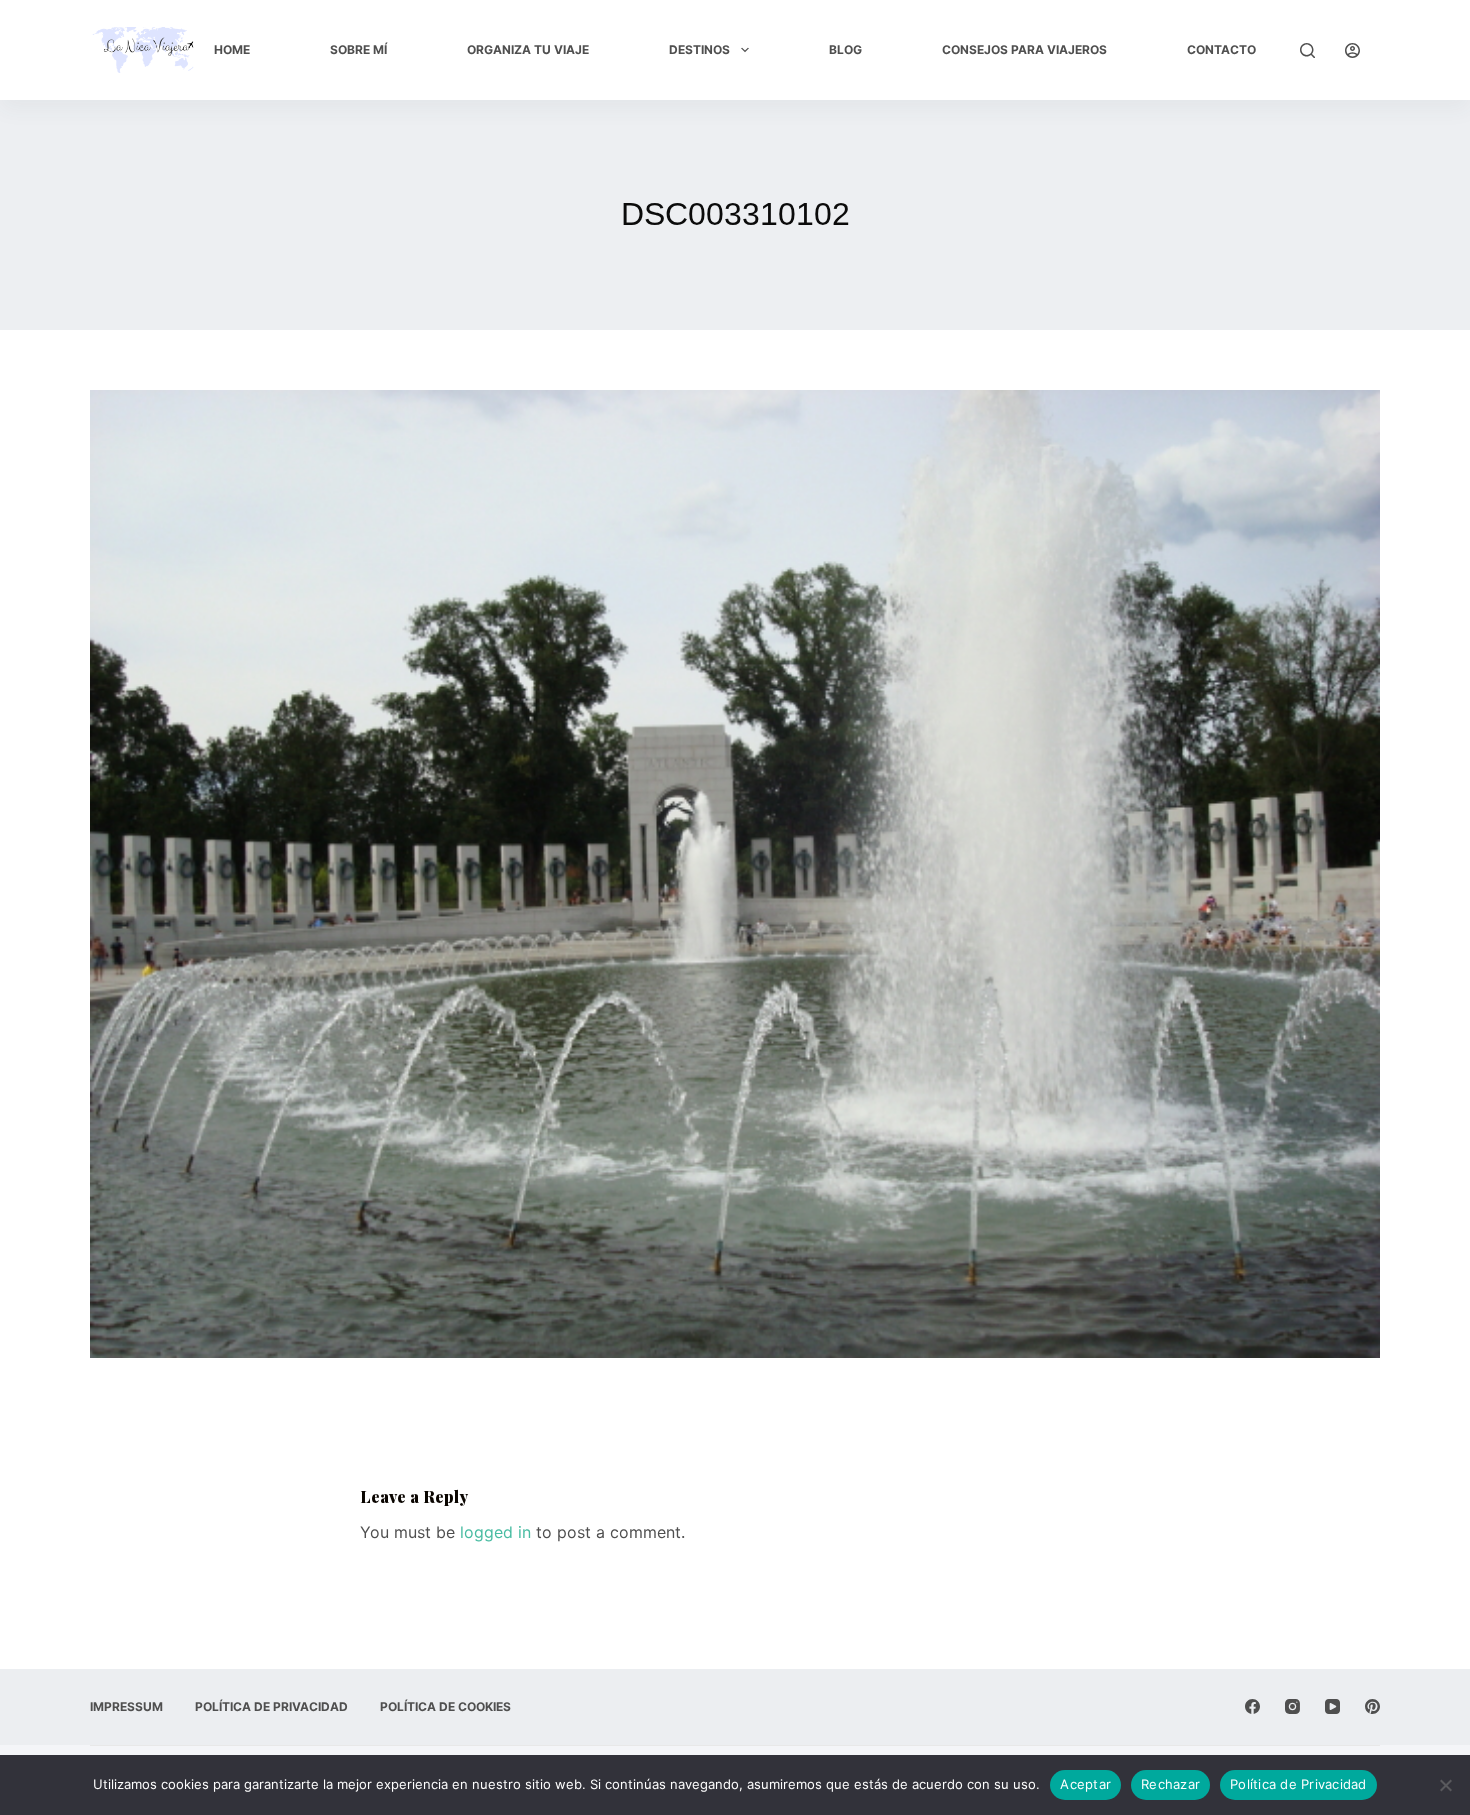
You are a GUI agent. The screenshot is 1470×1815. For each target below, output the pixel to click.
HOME (232, 49)
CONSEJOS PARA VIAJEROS (1024, 49)
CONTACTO (1221, 49)
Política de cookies (445, 1706)
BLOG (845, 49)
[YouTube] (1332, 1706)
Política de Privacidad (271, 1706)
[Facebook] (1252, 1706)
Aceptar (1085, 1784)
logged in (495, 1532)
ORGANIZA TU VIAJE (528, 49)
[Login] (1352, 50)
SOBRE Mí (358, 49)
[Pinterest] (1372, 1706)
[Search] (1307, 50)
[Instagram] (1292, 1706)
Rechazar (1170, 1784)
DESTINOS (699, 49)
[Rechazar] (1445, 1785)
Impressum (126, 1706)
